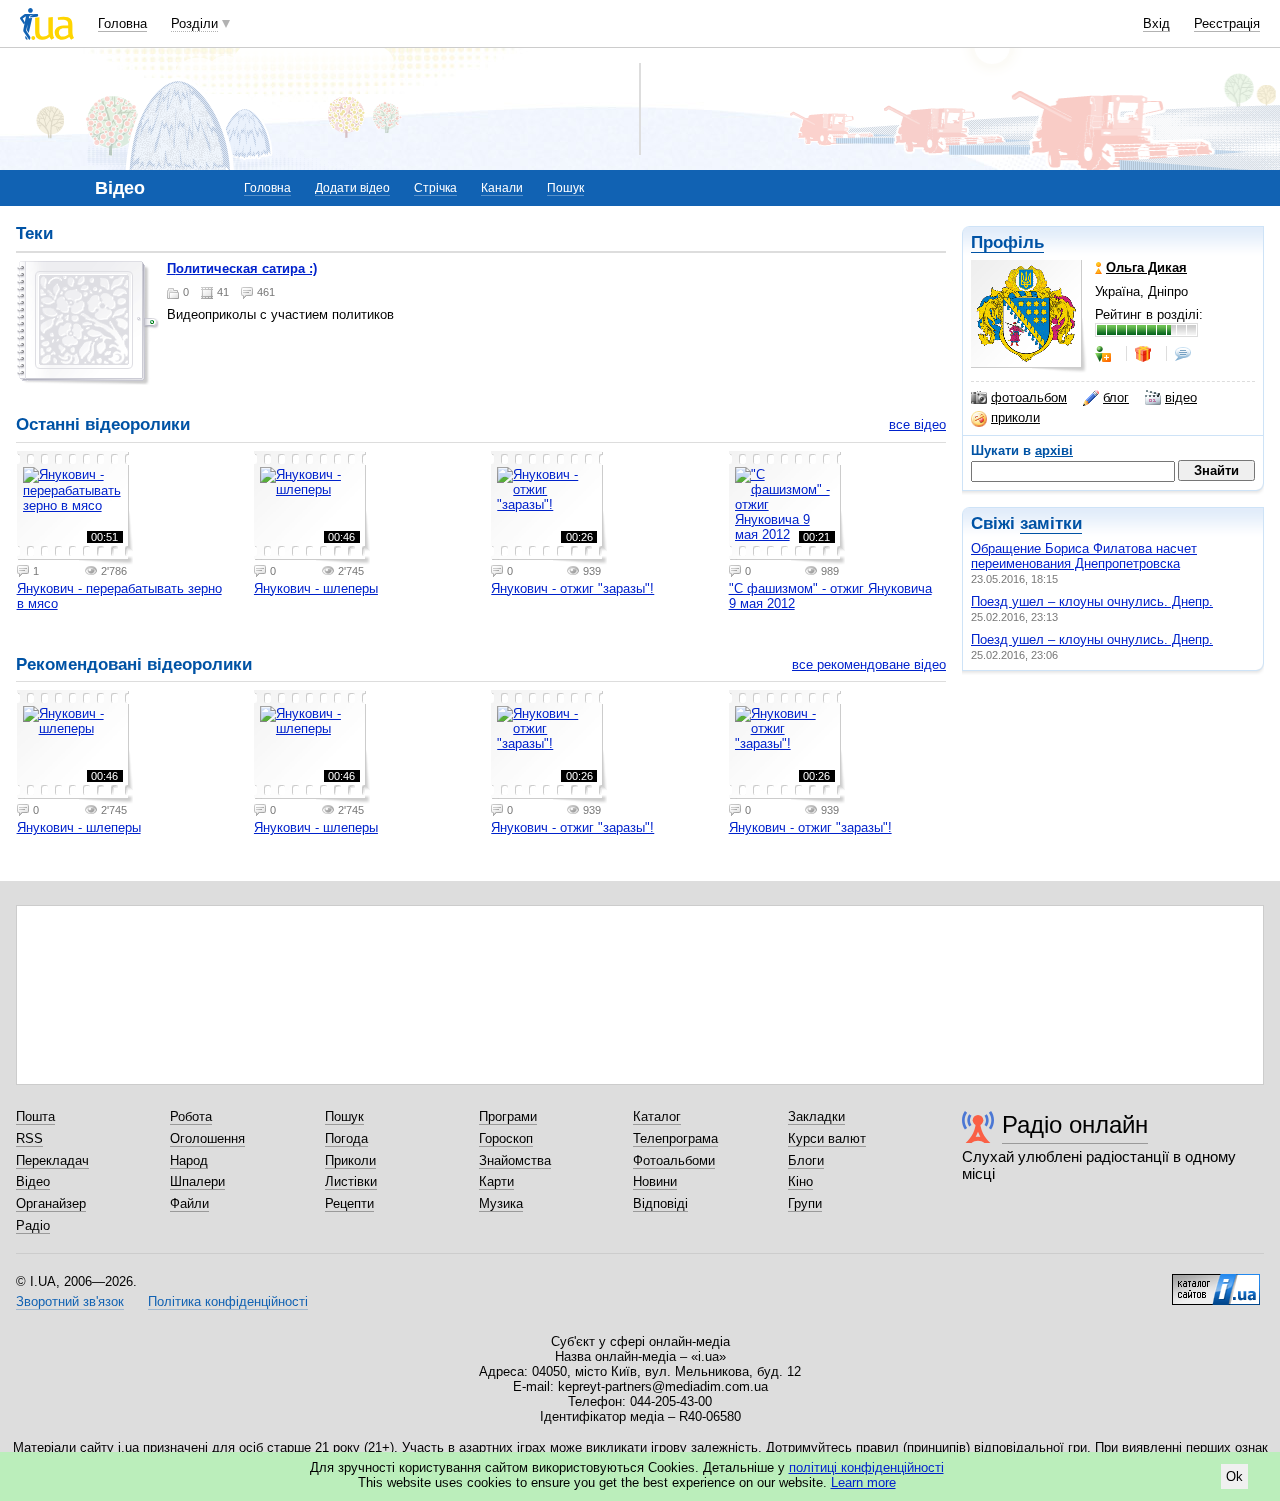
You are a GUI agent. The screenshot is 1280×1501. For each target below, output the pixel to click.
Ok (1234, 1476)
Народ (189, 1160)
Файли (189, 1203)
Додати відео (352, 188)
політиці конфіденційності (866, 1467)
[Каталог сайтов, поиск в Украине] (1216, 1282)
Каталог (657, 1116)
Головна (122, 23)
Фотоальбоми (674, 1160)
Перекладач (52, 1160)
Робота (191, 1116)
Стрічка (435, 188)
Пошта (35, 1116)
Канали (502, 188)
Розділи (194, 23)
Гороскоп (506, 1138)
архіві (1054, 450)
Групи (805, 1203)
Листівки (351, 1181)
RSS (29, 1138)
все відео (917, 424)
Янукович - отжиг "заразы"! (572, 588)
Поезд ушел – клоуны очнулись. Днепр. (1092, 601)
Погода (346, 1138)
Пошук (565, 188)
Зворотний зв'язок (70, 1301)
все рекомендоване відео (869, 664)
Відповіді (660, 1203)
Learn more (863, 1482)
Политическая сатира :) (242, 268)
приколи (1015, 417)
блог (1116, 397)
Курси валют (827, 1138)
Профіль (1007, 242)
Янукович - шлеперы (316, 588)
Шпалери (197, 1181)
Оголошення (207, 1138)
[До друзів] (1105, 354)
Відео (33, 1181)
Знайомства (515, 1160)
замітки (1051, 523)
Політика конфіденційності (228, 1301)
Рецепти (349, 1203)
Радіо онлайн (1075, 1124)
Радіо (33, 1225)
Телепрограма (675, 1138)
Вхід (1156, 23)
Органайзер (51, 1203)
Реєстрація (1227, 23)
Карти (496, 1181)
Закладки (816, 1116)
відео (1181, 397)
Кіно (800, 1181)
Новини (655, 1181)
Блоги (806, 1160)
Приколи (350, 1160)
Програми (508, 1116)
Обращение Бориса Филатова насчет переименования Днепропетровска (1084, 556)
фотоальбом (1029, 397)
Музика (501, 1203)
